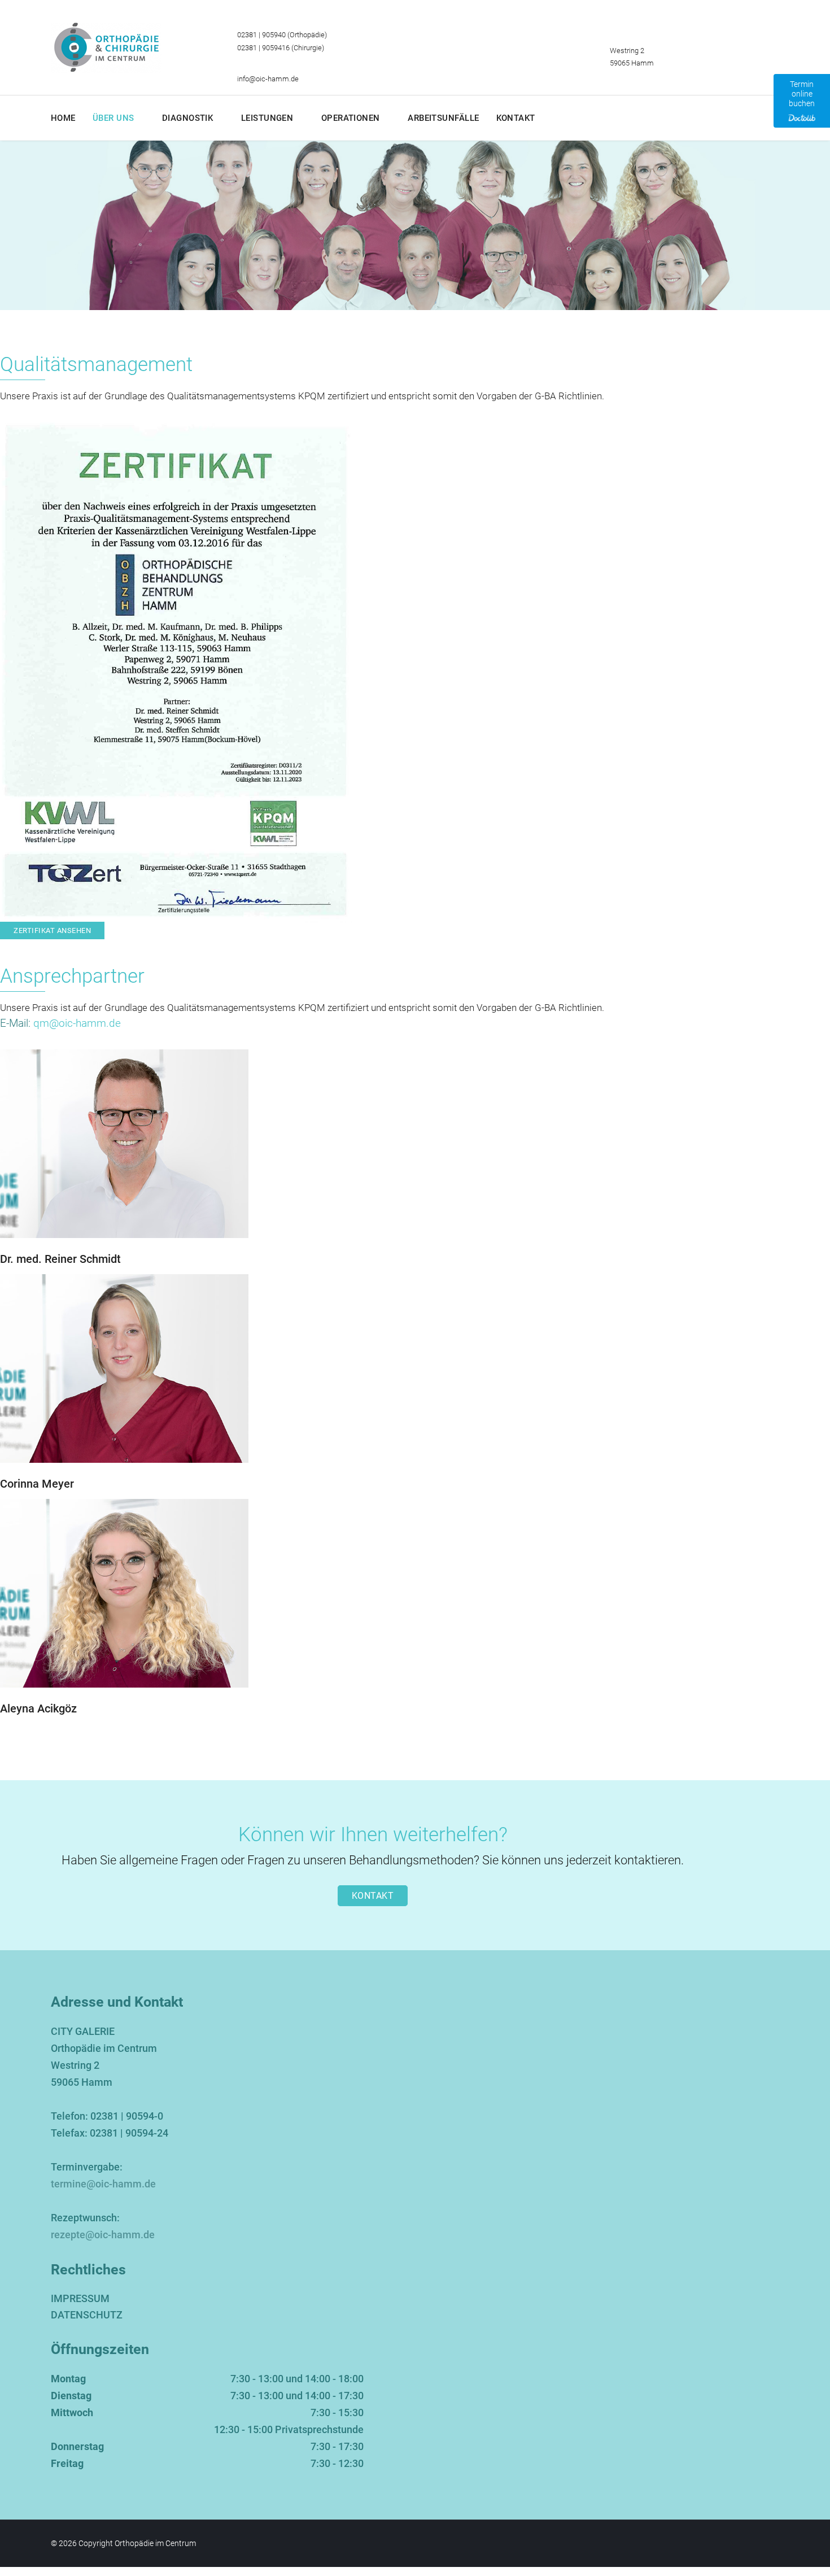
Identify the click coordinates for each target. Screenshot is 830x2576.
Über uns (113, 118)
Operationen (351, 118)
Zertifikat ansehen (52, 930)
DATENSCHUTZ (87, 2315)
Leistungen (267, 118)
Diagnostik (188, 118)
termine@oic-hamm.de (103, 2184)
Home (63, 118)
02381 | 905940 (261, 35)
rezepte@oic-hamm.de (103, 2235)
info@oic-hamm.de (268, 79)
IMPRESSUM (80, 2298)
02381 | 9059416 (263, 48)
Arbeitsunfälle (443, 118)
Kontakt (516, 118)
